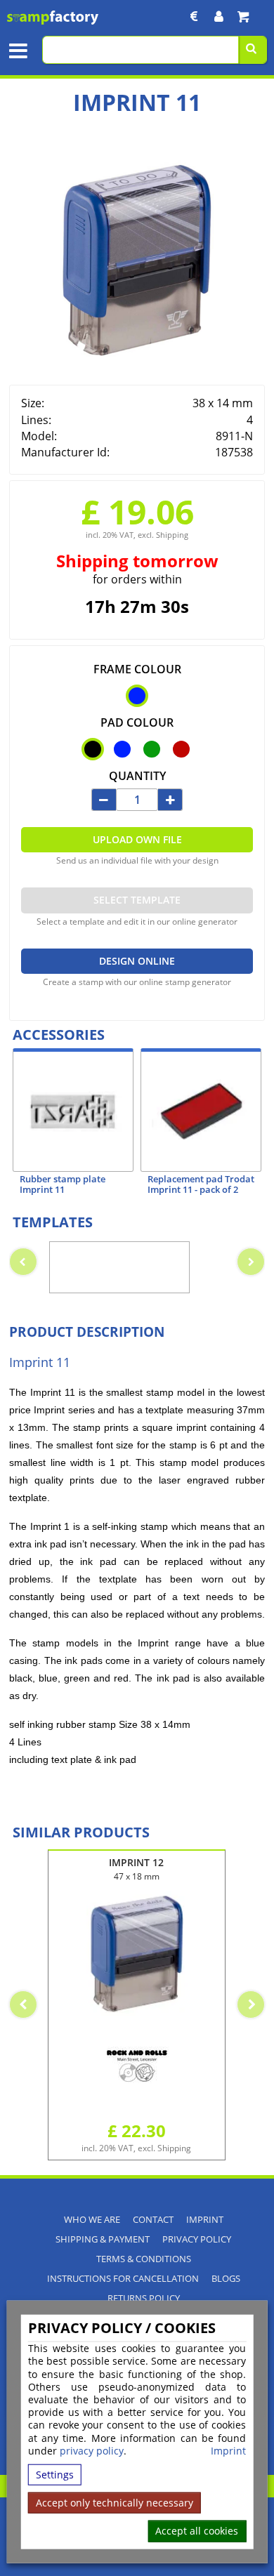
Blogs (226, 2279)
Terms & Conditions (144, 2259)
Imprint (228, 2451)
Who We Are (92, 2220)
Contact (153, 2220)
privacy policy (92, 2451)
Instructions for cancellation (123, 2279)
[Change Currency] (194, 16)
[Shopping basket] (243, 16)
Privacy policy (197, 2239)
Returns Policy (144, 2298)
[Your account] (219, 16)
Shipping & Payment (103, 2239)
